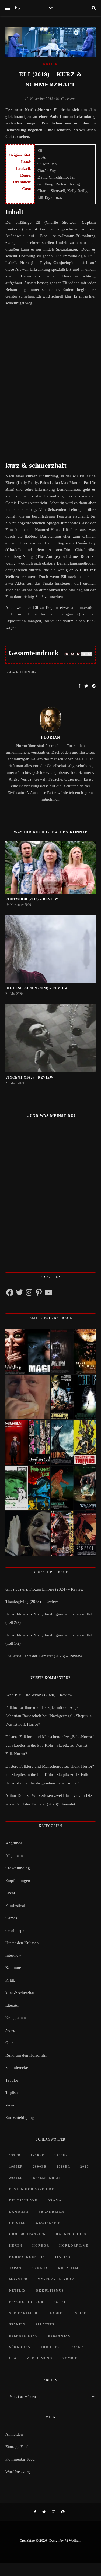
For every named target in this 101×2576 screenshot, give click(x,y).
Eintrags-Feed (17, 2447)
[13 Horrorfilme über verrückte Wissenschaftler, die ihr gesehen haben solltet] (74, 1397)
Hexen (16, 2245)
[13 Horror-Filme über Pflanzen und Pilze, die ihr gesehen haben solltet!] (74, 1442)
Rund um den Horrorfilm (26, 2055)
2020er (16, 2178)
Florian (50, 737)
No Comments (66, 99)
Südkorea (20, 2347)
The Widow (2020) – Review (48, 1695)
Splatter (45, 2324)
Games (11, 1918)
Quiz (9, 2043)
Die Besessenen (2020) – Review (37, 988)
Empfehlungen (18, 1881)
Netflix (18, 2291)
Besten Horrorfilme (32, 2189)
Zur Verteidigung (20, 2117)
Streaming (60, 2336)
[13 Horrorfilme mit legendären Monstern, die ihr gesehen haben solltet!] (74, 1488)
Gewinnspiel (16, 1930)
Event (10, 1893)
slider (82, 2313)
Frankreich (51, 2212)
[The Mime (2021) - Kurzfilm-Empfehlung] (28, 1533)
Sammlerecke (17, 2068)
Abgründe (14, 1843)
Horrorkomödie (27, 2257)
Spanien (17, 2324)
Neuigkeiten (16, 2018)
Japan (15, 2268)
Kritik (50, 64)
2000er (40, 2167)
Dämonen (19, 2212)
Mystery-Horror (56, 2279)
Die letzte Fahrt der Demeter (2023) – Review (44, 1656)
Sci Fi (60, 2302)
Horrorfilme (74, 2245)
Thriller (50, 2347)
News (10, 2030)
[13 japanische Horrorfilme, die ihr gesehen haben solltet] (74, 1533)
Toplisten (13, 2093)
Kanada (40, 2268)
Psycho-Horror (26, 2302)
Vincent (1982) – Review (29, 1078)
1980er (61, 2155)
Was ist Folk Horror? (23, 1724)
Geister (18, 2223)
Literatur (13, 2005)
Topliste (79, 2347)
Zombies (71, 2358)
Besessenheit (47, 2178)
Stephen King (24, 2336)
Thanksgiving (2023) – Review (32, 1602)
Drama (55, 2200)
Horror (41, 2245)
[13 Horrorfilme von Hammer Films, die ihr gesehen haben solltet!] (28, 1488)
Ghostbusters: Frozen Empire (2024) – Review (44, 1589)
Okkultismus (50, 2291)
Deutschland (23, 2200)
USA (13, 2358)
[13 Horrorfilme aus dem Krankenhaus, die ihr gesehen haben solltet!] (74, 1351)
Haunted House (72, 2234)
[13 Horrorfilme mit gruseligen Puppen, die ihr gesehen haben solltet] (28, 1351)
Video (10, 2105)
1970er (38, 2155)
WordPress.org (18, 2472)
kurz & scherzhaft (20, 1993)
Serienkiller (23, 2313)
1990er (16, 2167)
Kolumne (13, 1968)
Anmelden (14, 2434)
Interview (13, 1955)
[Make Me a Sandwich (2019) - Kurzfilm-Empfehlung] (28, 1397)
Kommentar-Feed (20, 2459)
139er (15, 2155)
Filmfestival (15, 1906)
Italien (63, 2257)
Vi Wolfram (73, 2540)
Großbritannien (27, 2234)
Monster (18, 2279)
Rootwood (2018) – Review (32, 899)
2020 (85, 2167)
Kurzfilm (68, 2268)
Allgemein (14, 1856)
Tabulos (12, 2080)
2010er (63, 2167)
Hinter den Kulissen (22, 1943)
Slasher (56, 2313)
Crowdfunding (18, 1868)
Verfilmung (40, 2358)
